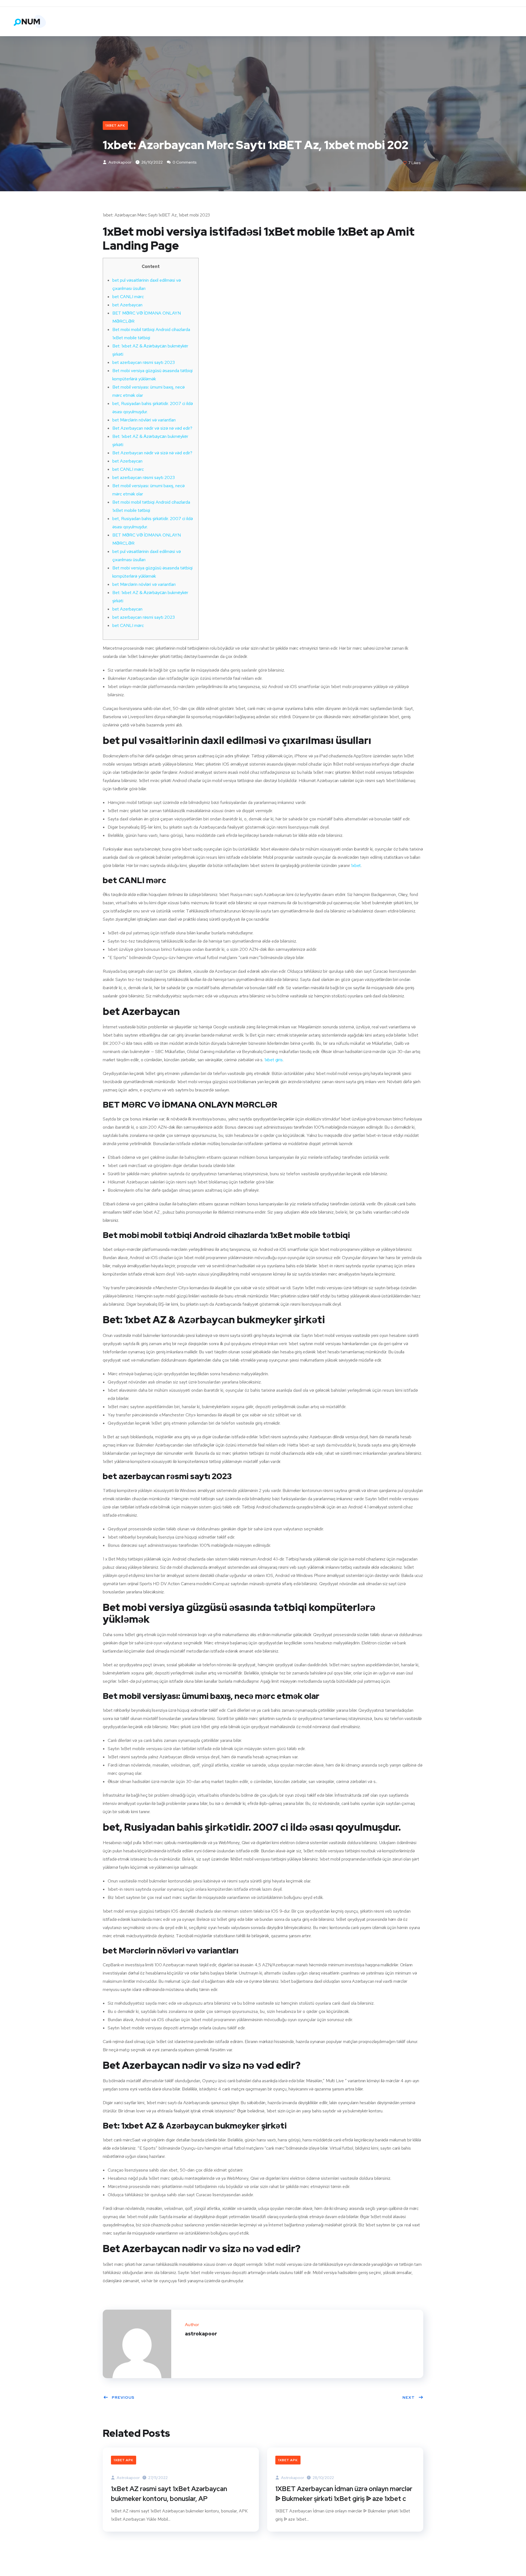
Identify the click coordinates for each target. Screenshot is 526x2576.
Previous (123, 2397)
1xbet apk (115, 125)
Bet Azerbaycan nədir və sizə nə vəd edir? (152, 428)
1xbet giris (274, 1060)
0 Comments (184, 162)
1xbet (356, 865)
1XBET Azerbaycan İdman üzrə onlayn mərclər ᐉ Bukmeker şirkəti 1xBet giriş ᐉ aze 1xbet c (344, 2494)
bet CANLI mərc (128, 297)
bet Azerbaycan (127, 305)
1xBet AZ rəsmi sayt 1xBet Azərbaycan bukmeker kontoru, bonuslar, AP (169, 2494)
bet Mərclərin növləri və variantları (144, 420)
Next (409, 2397)
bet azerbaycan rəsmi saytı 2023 (144, 362)
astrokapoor (120, 162)
